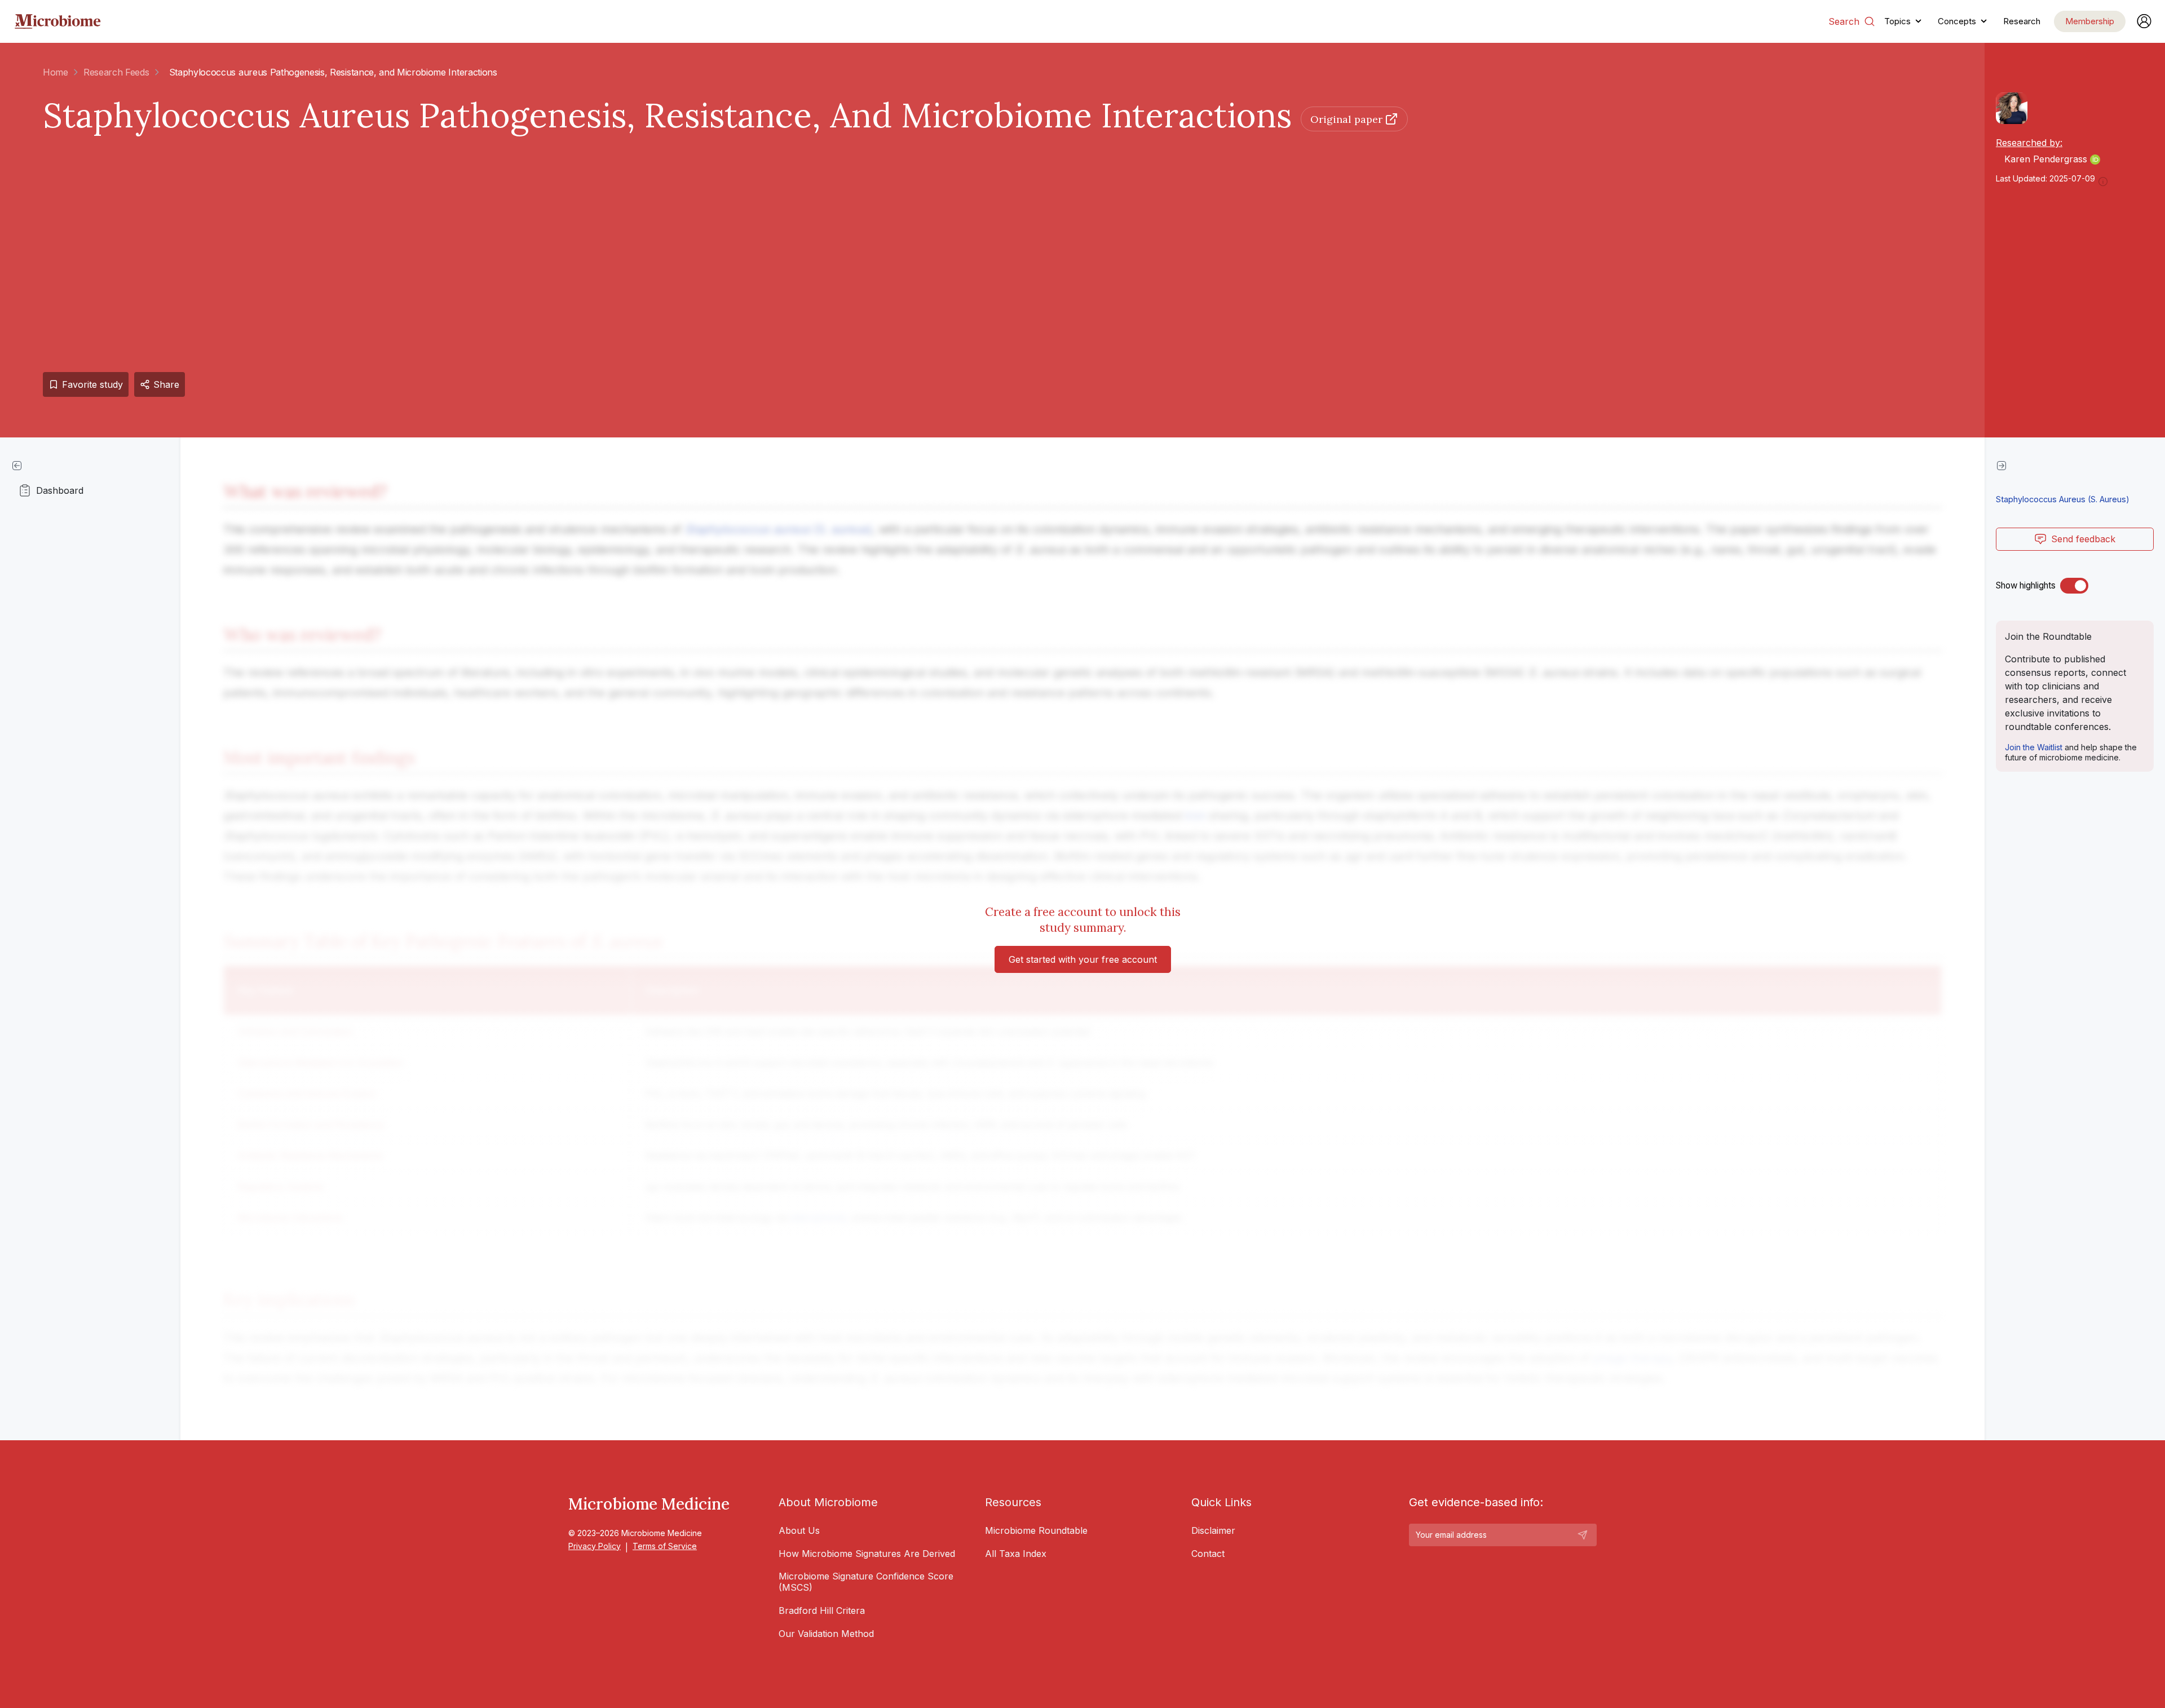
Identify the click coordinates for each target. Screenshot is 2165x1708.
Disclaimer (1213, 1530)
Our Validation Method (826, 1634)
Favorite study (92, 384)
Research (2022, 21)
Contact (1208, 1554)
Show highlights (2026, 585)
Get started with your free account (1083, 959)
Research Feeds (116, 72)
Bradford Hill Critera (822, 1610)
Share (166, 384)
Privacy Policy (595, 1546)
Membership (2090, 21)
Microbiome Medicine (649, 1504)
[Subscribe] (1583, 1535)
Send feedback (2083, 539)
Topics (1897, 21)
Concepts (1957, 21)
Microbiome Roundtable (1036, 1530)
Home (56, 72)
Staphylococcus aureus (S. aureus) (2063, 499)
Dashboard (60, 490)
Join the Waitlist (2034, 747)
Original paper (1346, 119)
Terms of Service (665, 1546)
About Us (799, 1530)
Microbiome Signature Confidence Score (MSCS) (866, 1582)
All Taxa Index (1016, 1554)
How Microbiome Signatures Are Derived (867, 1554)
